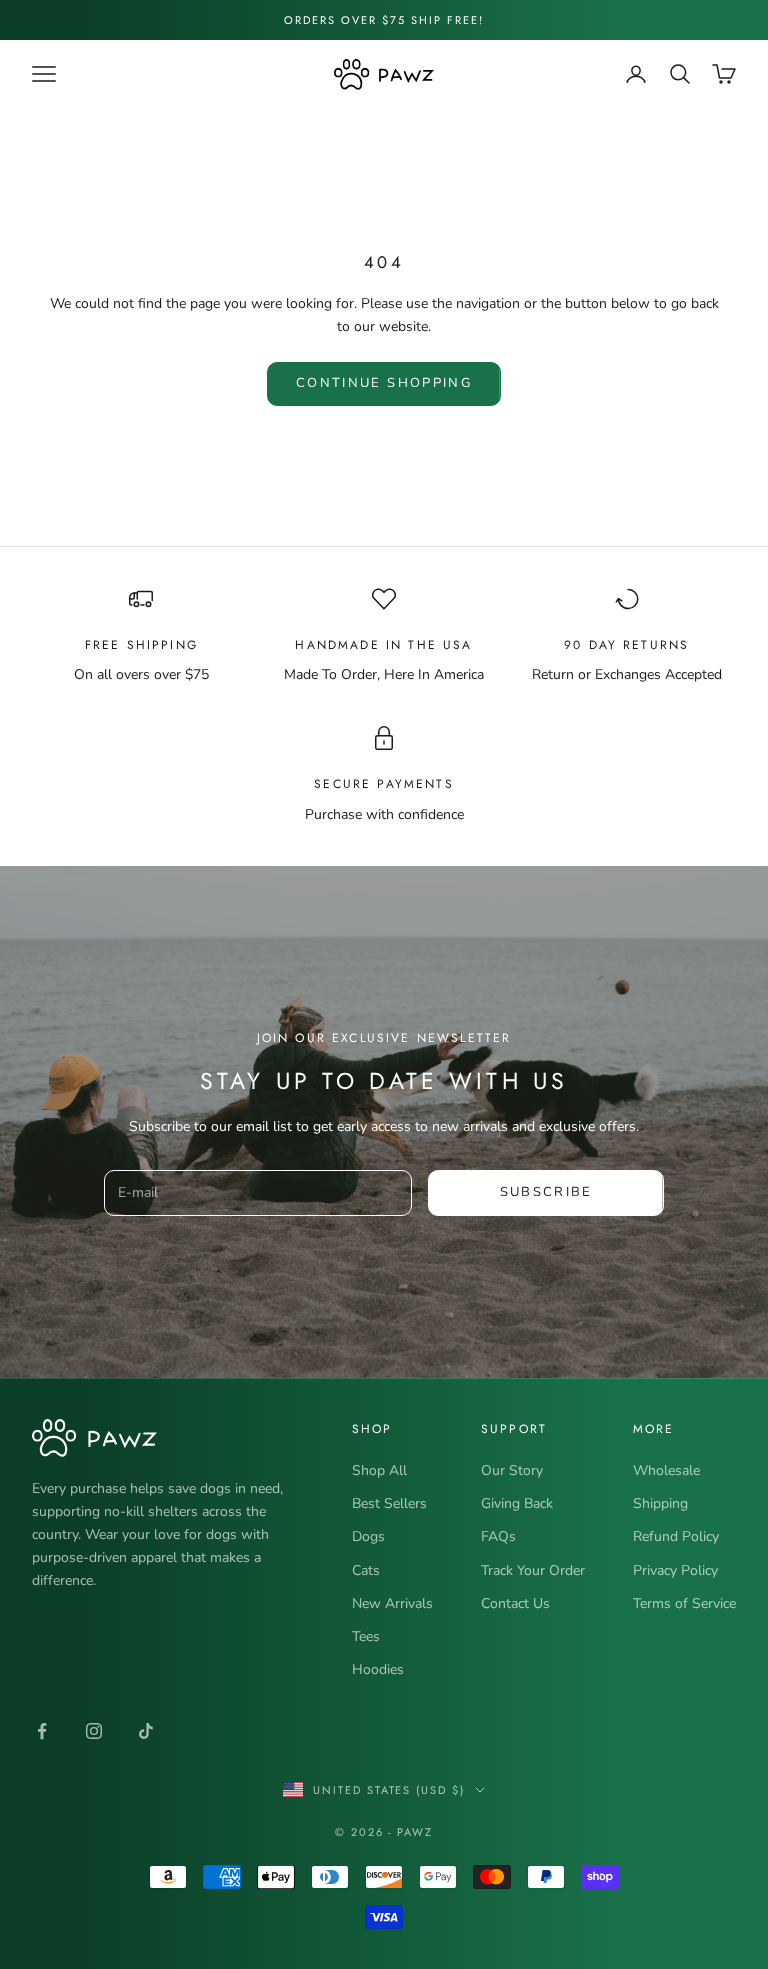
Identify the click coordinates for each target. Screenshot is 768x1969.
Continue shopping (384, 383)
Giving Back (517, 1503)
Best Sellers (389, 1503)
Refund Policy (676, 1536)
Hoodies (378, 1669)
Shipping (660, 1503)
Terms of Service (684, 1603)
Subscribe (546, 1192)
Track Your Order (533, 1570)
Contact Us (515, 1603)
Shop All (379, 1470)
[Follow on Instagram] (94, 1731)
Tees (366, 1636)
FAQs (498, 1536)
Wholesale (666, 1470)
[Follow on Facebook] (42, 1731)
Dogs (368, 1536)
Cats (366, 1570)
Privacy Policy (675, 1570)
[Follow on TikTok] (146, 1731)
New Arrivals (392, 1603)
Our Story (512, 1470)
